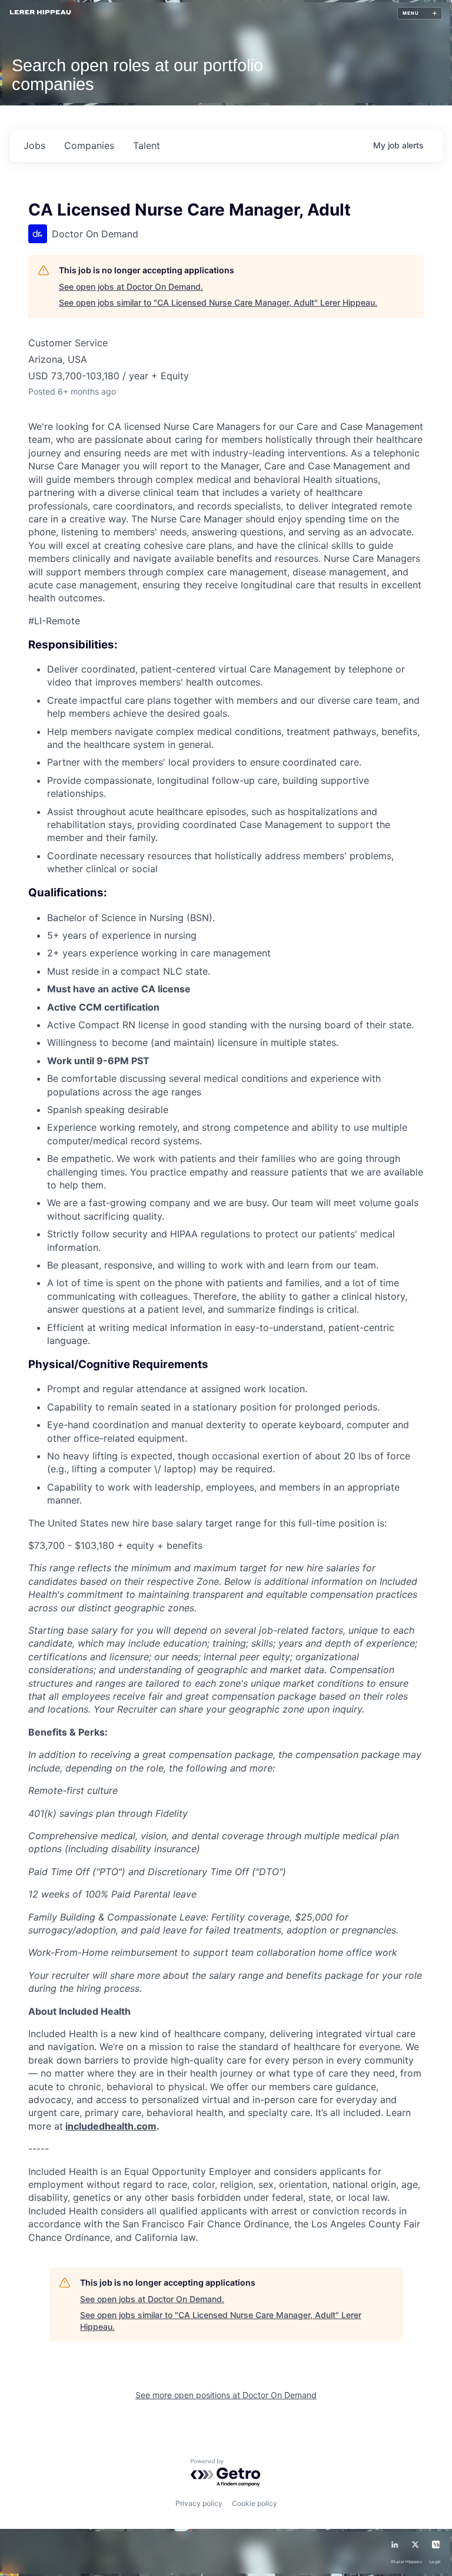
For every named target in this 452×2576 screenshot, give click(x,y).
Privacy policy (199, 2503)
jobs (34, 145)
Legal (435, 2562)
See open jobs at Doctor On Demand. (131, 287)
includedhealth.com (111, 2126)
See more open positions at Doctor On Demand (226, 2395)
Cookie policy (255, 2503)
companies (89, 145)
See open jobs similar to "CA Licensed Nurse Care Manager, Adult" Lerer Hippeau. (218, 302)
